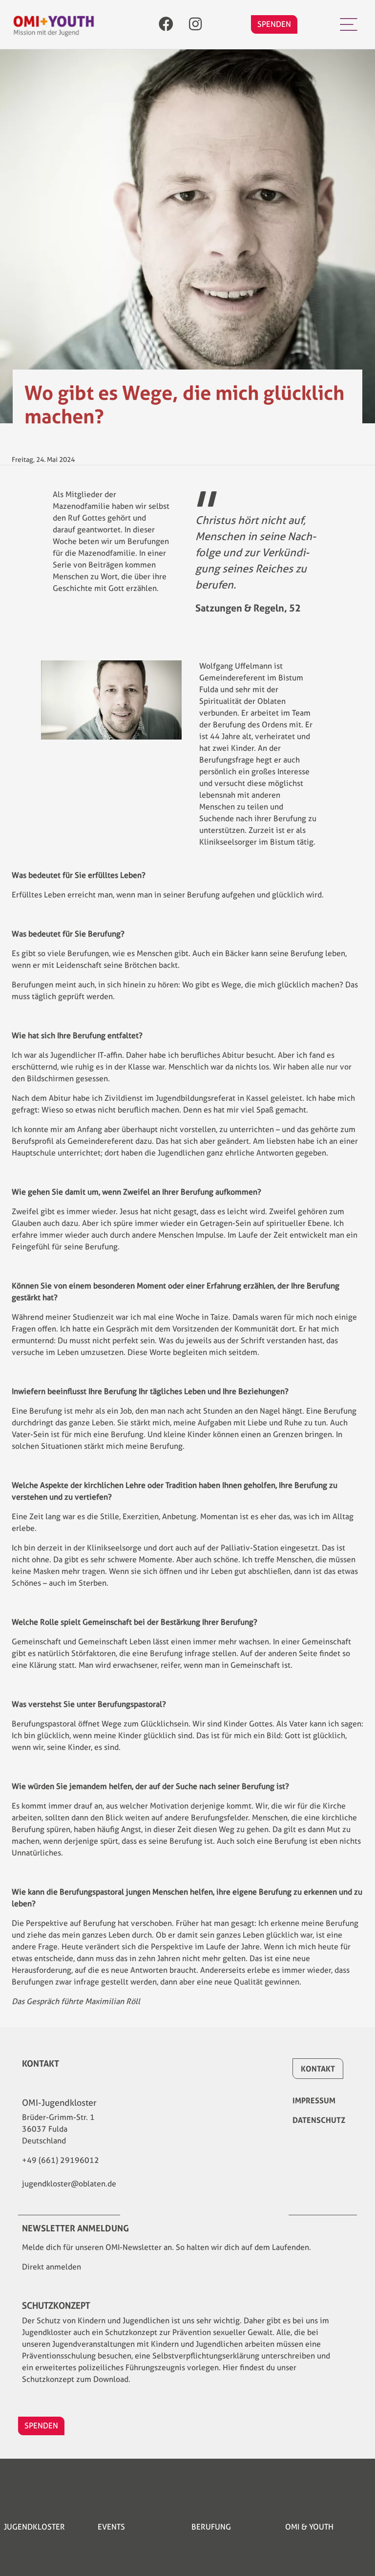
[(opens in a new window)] (166, 25)
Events (111, 2527)
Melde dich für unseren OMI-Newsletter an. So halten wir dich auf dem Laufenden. (167, 2247)
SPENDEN (274, 24)
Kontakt (318, 2069)
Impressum (314, 2100)
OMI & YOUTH (309, 2527)
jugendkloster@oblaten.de (69, 2184)
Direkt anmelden (52, 2267)
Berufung (211, 2527)
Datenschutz (319, 2120)
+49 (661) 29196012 (61, 2160)
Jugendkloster (34, 2527)
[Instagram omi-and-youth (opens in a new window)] (195, 25)
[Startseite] (54, 25)
